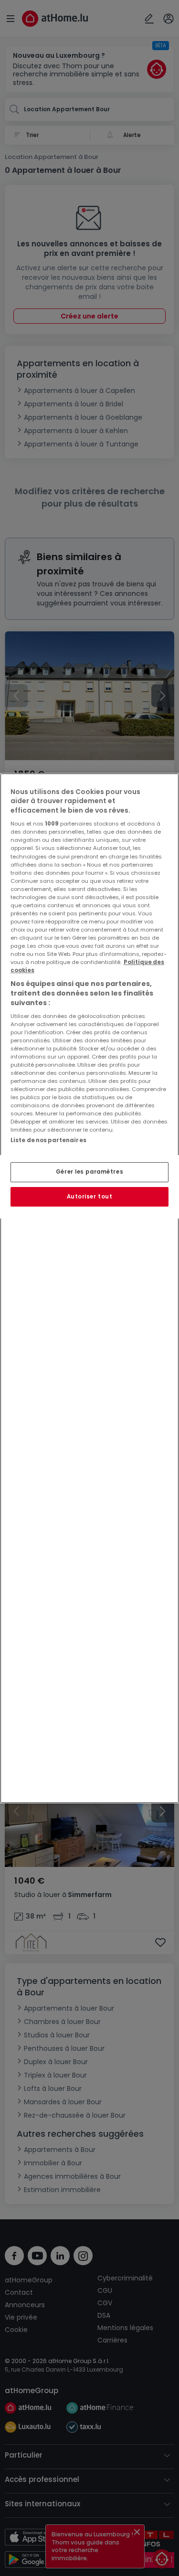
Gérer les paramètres (89, 1172)
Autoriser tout (90, 1197)
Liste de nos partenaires (48, 1140)
